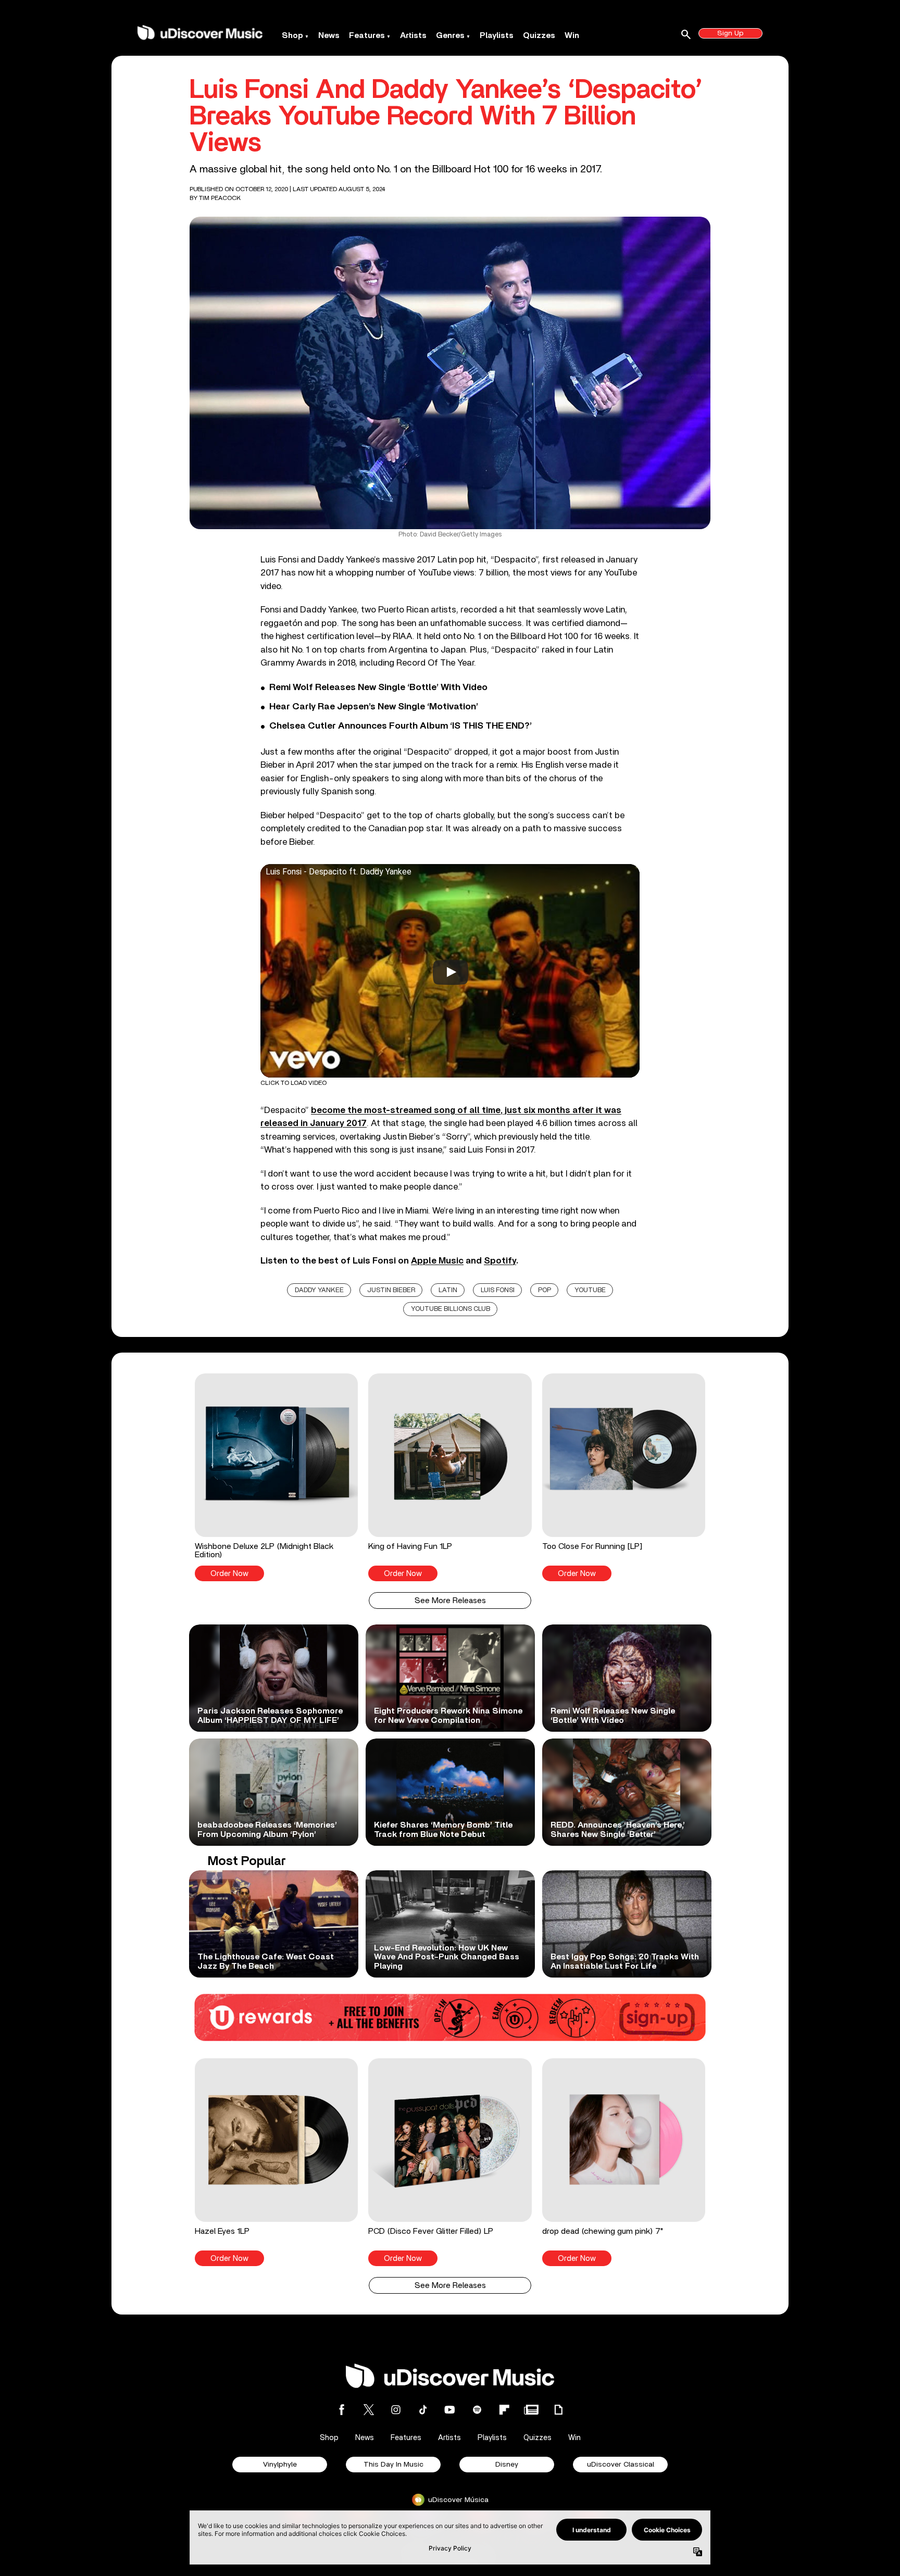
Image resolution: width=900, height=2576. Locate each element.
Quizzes (539, 35)
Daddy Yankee (319, 1290)
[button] (276, 1477)
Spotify (500, 1261)
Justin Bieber (391, 1290)
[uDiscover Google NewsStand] (531, 2410)
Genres (450, 35)
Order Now (229, 1574)
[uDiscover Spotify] (477, 2410)
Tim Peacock (220, 198)
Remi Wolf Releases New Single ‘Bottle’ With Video (378, 687)
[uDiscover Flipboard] (504, 2410)
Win (572, 35)
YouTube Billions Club (451, 1309)
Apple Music (437, 1261)
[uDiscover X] (369, 2410)
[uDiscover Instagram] (396, 2410)
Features (367, 35)
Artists (413, 35)
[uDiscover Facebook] (342, 2410)
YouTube (590, 1290)
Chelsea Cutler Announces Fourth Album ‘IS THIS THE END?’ (401, 726)
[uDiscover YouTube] (450, 2410)
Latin (448, 1290)
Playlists (497, 35)
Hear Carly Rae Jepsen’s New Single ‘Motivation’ (374, 707)
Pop (545, 1290)
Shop (292, 35)
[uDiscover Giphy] (558, 2410)
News (329, 35)
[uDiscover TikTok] (423, 2410)
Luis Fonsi (498, 1290)
